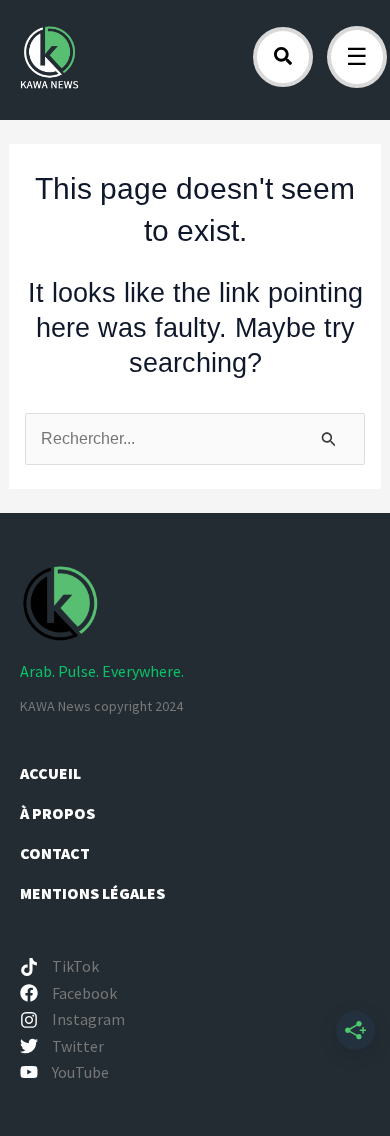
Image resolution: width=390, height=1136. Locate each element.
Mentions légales (92, 893)
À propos (59, 813)
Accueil (50, 773)
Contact (55, 853)
